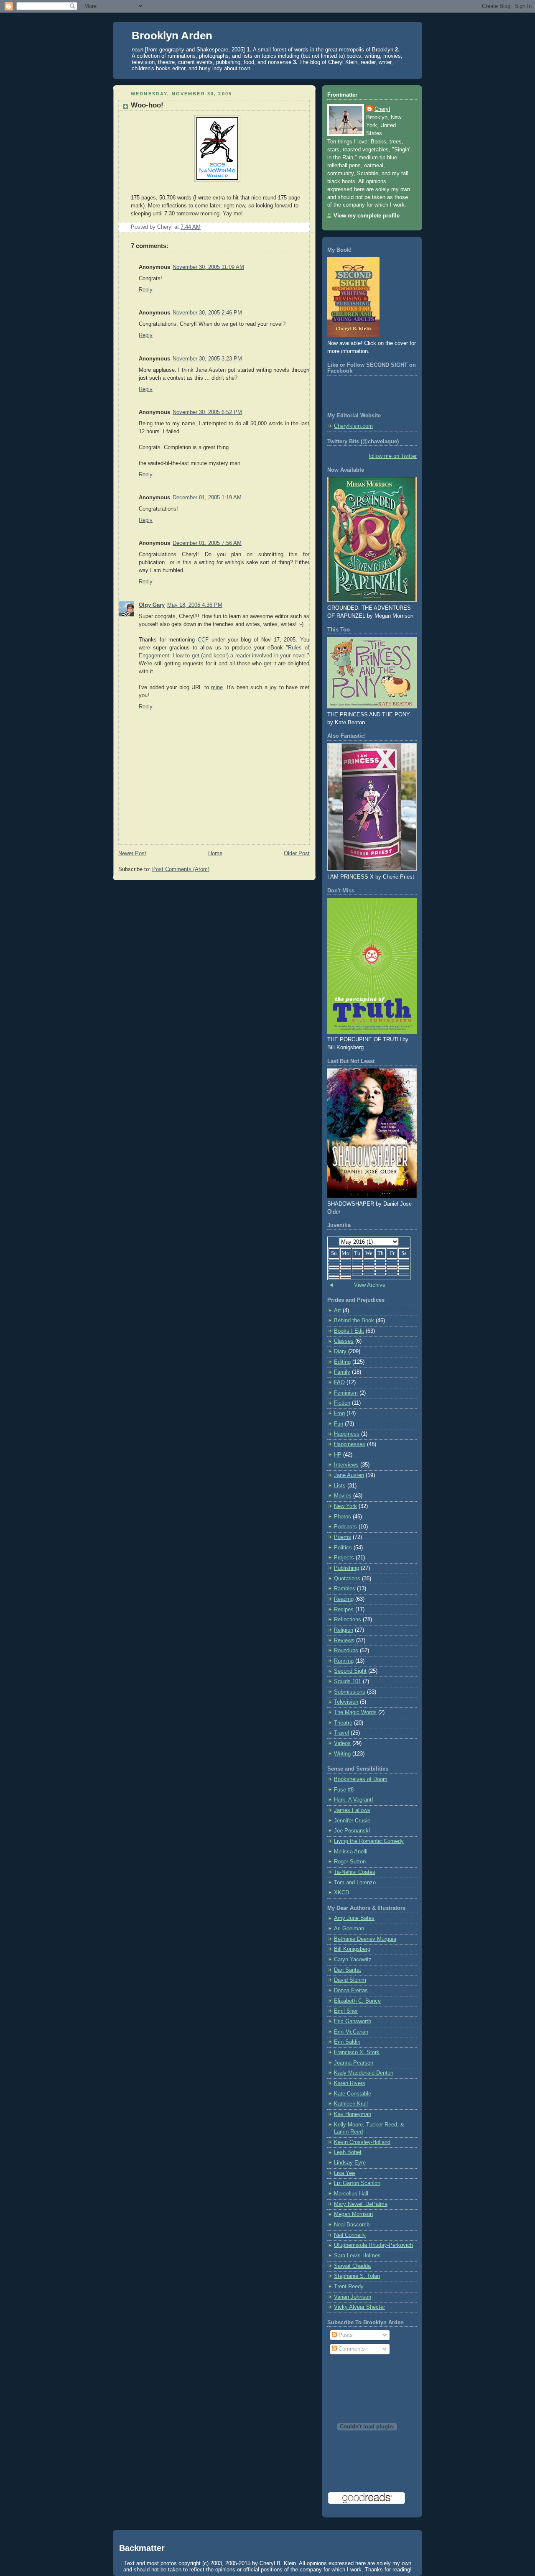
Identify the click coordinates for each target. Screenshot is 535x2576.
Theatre (343, 1723)
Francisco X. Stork (357, 2052)
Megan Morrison (353, 2214)
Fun (339, 1424)
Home (215, 854)
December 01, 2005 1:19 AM (207, 498)
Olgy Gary (152, 605)
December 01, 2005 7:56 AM (207, 543)
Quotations (347, 1579)
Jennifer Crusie (352, 1821)
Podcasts (345, 1527)
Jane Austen (349, 1475)
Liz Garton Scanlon (357, 2183)
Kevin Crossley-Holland (362, 2142)
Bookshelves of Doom (361, 1779)
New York (345, 1506)
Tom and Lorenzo (355, 1883)
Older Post (297, 854)
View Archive (370, 1285)
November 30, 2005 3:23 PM (207, 359)
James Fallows (352, 1810)
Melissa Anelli (351, 1852)
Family (342, 1372)
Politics (343, 1548)
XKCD (341, 1893)
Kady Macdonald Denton (364, 2073)
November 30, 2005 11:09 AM (208, 267)
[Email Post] (203, 227)
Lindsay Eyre (350, 2163)
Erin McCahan (351, 2032)
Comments (351, 2349)
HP (338, 1455)
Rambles (345, 1589)
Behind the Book (354, 1321)
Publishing (346, 1568)
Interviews (346, 1465)
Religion (344, 1630)
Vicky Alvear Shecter (359, 2307)
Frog (339, 1413)
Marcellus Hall (351, 2194)
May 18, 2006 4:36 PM (195, 605)
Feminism (346, 1393)
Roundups (346, 1651)
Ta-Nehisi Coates (355, 1872)
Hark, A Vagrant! (354, 1800)
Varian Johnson (353, 2297)
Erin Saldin (347, 2042)
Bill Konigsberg (352, 1949)
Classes (344, 1341)
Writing (342, 1754)
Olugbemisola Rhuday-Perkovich (373, 2245)
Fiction (342, 1403)
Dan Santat (348, 1970)
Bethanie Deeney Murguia (365, 1939)
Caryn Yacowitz (353, 1960)
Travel (341, 1733)
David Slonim (350, 1980)
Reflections (348, 1620)
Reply (146, 290)
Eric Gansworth (353, 2021)
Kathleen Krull (351, 2104)
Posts (345, 2335)
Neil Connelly (350, 2235)
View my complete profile (367, 216)
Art (338, 1311)
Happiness (347, 1434)
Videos (342, 1743)
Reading (344, 1599)
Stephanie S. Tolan (357, 2276)
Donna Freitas (351, 1991)
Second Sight (350, 1671)
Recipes (344, 1610)
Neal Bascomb (352, 2225)
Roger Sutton (350, 1862)
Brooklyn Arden (172, 36)
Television (346, 1702)
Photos (343, 1517)
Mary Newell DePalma (361, 2204)
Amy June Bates (354, 1918)
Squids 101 (348, 1682)
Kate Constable (353, 2094)
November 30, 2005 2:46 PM (207, 313)
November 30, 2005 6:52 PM (207, 412)
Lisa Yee (344, 2173)
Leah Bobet (348, 2152)
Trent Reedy (349, 2287)
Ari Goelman (349, 1929)
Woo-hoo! (147, 105)
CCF (203, 640)
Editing (342, 1362)
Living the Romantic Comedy (369, 1841)
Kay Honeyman (353, 2114)
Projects (344, 1558)
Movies (343, 1496)
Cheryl (382, 109)
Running (344, 1661)
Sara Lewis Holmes (357, 2256)
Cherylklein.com (353, 426)
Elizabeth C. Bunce (357, 2001)
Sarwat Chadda (352, 2266)
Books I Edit (349, 1331)
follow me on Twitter (393, 456)
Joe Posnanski (352, 1831)
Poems (343, 1537)
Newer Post (132, 854)
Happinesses (350, 1444)
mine (217, 687)
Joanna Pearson (354, 2063)
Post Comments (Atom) (181, 869)
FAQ (339, 1383)
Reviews (344, 1641)
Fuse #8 (344, 1790)
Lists (340, 1486)
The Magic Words (355, 1712)
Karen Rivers (350, 2083)
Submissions (350, 1692)
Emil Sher (346, 2011)
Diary (340, 1352)
